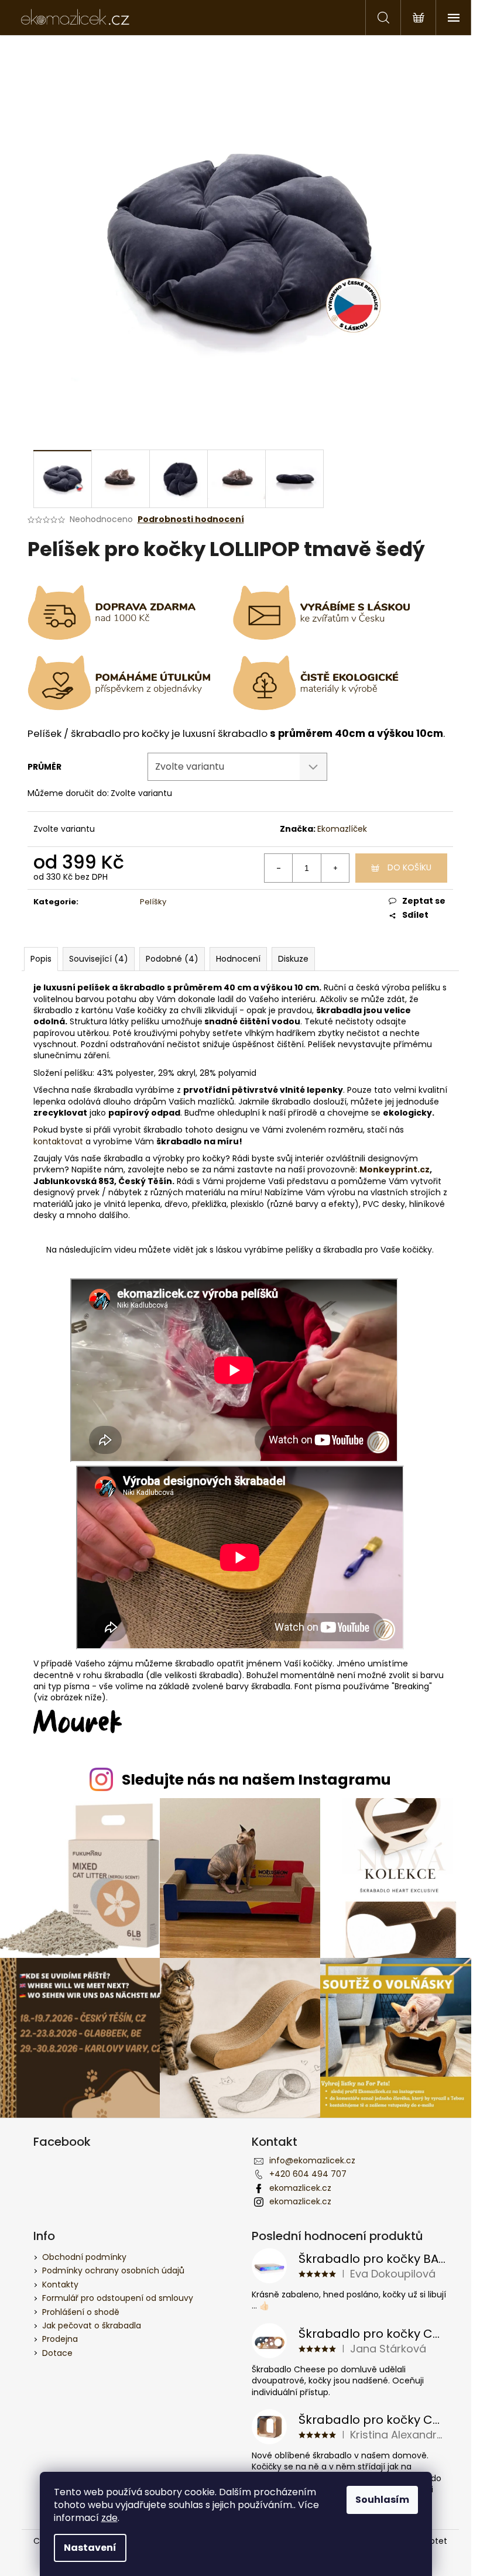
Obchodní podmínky (84, 2257)
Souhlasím (382, 2500)
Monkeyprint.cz (395, 1169)
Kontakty (60, 2285)
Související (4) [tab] (99, 959)
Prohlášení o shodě (81, 2312)
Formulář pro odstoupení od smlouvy (118, 2298)
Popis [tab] (41, 959)
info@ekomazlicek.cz (312, 2160)
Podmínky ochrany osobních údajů (113, 2270)
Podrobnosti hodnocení (191, 519)
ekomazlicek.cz (300, 2188)
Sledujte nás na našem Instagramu (256, 1780)
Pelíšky (153, 902)
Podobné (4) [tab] (172, 959)
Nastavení (90, 2548)
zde (109, 2518)
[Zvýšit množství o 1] (335, 868)
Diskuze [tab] (293, 959)
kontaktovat (58, 1141)
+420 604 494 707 (308, 2174)
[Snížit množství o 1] (279, 868)
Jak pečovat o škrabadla (92, 2325)
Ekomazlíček (342, 829)
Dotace (57, 2353)
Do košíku (409, 867)
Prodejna (60, 2339)
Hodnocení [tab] (238, 959)
